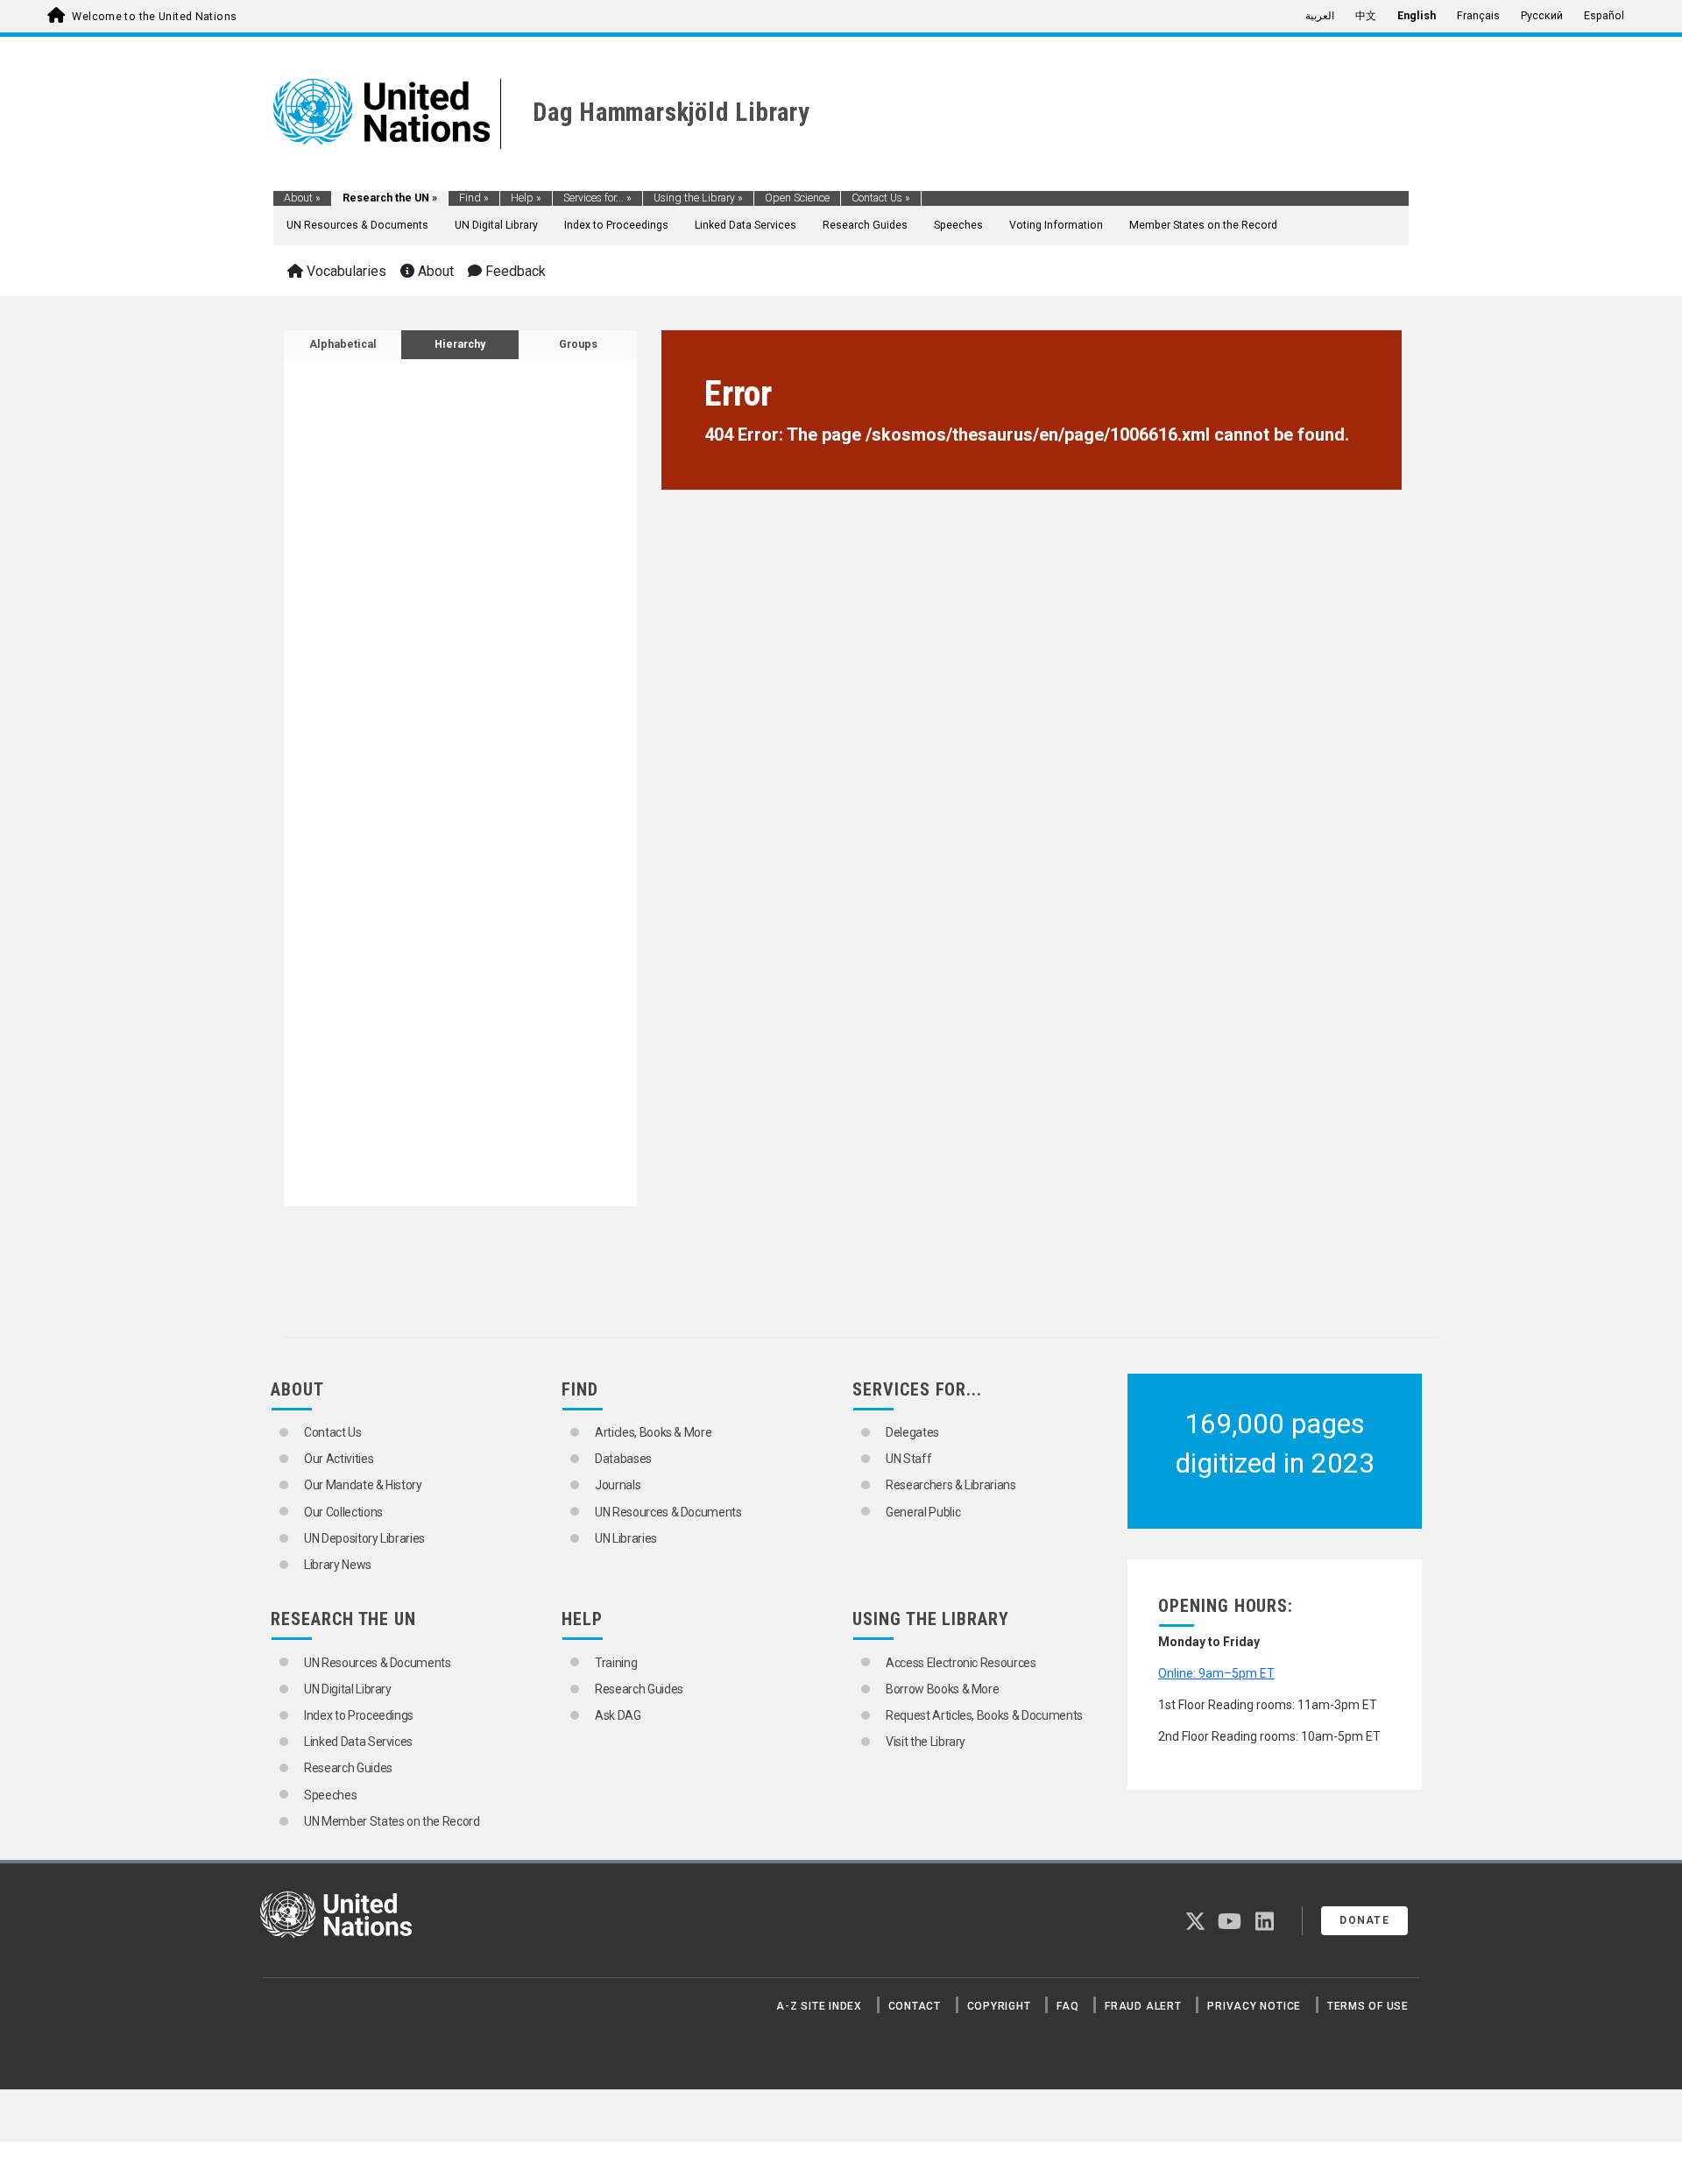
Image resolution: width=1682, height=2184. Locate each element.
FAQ (1067, 2006)
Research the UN (390, 198)
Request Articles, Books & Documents (984, 1715)
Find (474, 198)
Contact (915, 2006)
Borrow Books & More (942, 1689)
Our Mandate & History (363, 1485)
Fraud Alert (1143, 2006)
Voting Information (1056, 225)
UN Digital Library (496, 225)
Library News (338, 1565)
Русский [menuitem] (1542, 16)
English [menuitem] (1417, 16)
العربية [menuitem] (1320, 16)
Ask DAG (618, 1715)
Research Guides (865, 225)
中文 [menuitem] (1366, 16)
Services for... (597, 198)
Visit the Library (926, 1742)
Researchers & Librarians (951, 1485)
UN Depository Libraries (364, 1538)
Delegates (912, 1432)
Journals (618, 1485)
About (302, 198)
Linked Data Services (746, 225)
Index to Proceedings (616, 225)
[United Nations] (382, 110)
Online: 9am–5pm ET (1216, 1673)
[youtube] (1230, 1925)
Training (616, 1663)
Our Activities (339, 1459)
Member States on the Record (1203, 225)
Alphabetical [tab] (343, 344)
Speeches (958, 225)
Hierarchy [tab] (460, 344)
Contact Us (881, 198)
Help (526, 198)
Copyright (999, 2006)
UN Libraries (626, 1538)
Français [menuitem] (1478, 16)
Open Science (797, 198)
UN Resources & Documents (357, 225)
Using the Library (698, 198)
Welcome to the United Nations (154, 17)
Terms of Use (1368, 2006)
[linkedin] (1265, 1925)
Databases (623, 1459)
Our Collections (343, 1512)
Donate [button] (1364, 1920)
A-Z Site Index (819, 2006)
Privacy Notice (1254, 2006)
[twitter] (1195, 1925)
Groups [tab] (578, 344)
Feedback (514, 271)
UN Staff (908, 1459)
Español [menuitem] (1604, 16)
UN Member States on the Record (392, 1821)
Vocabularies (345, 271)
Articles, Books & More (653, 1432)
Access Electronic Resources (961, 1663)
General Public (923, 1512)
